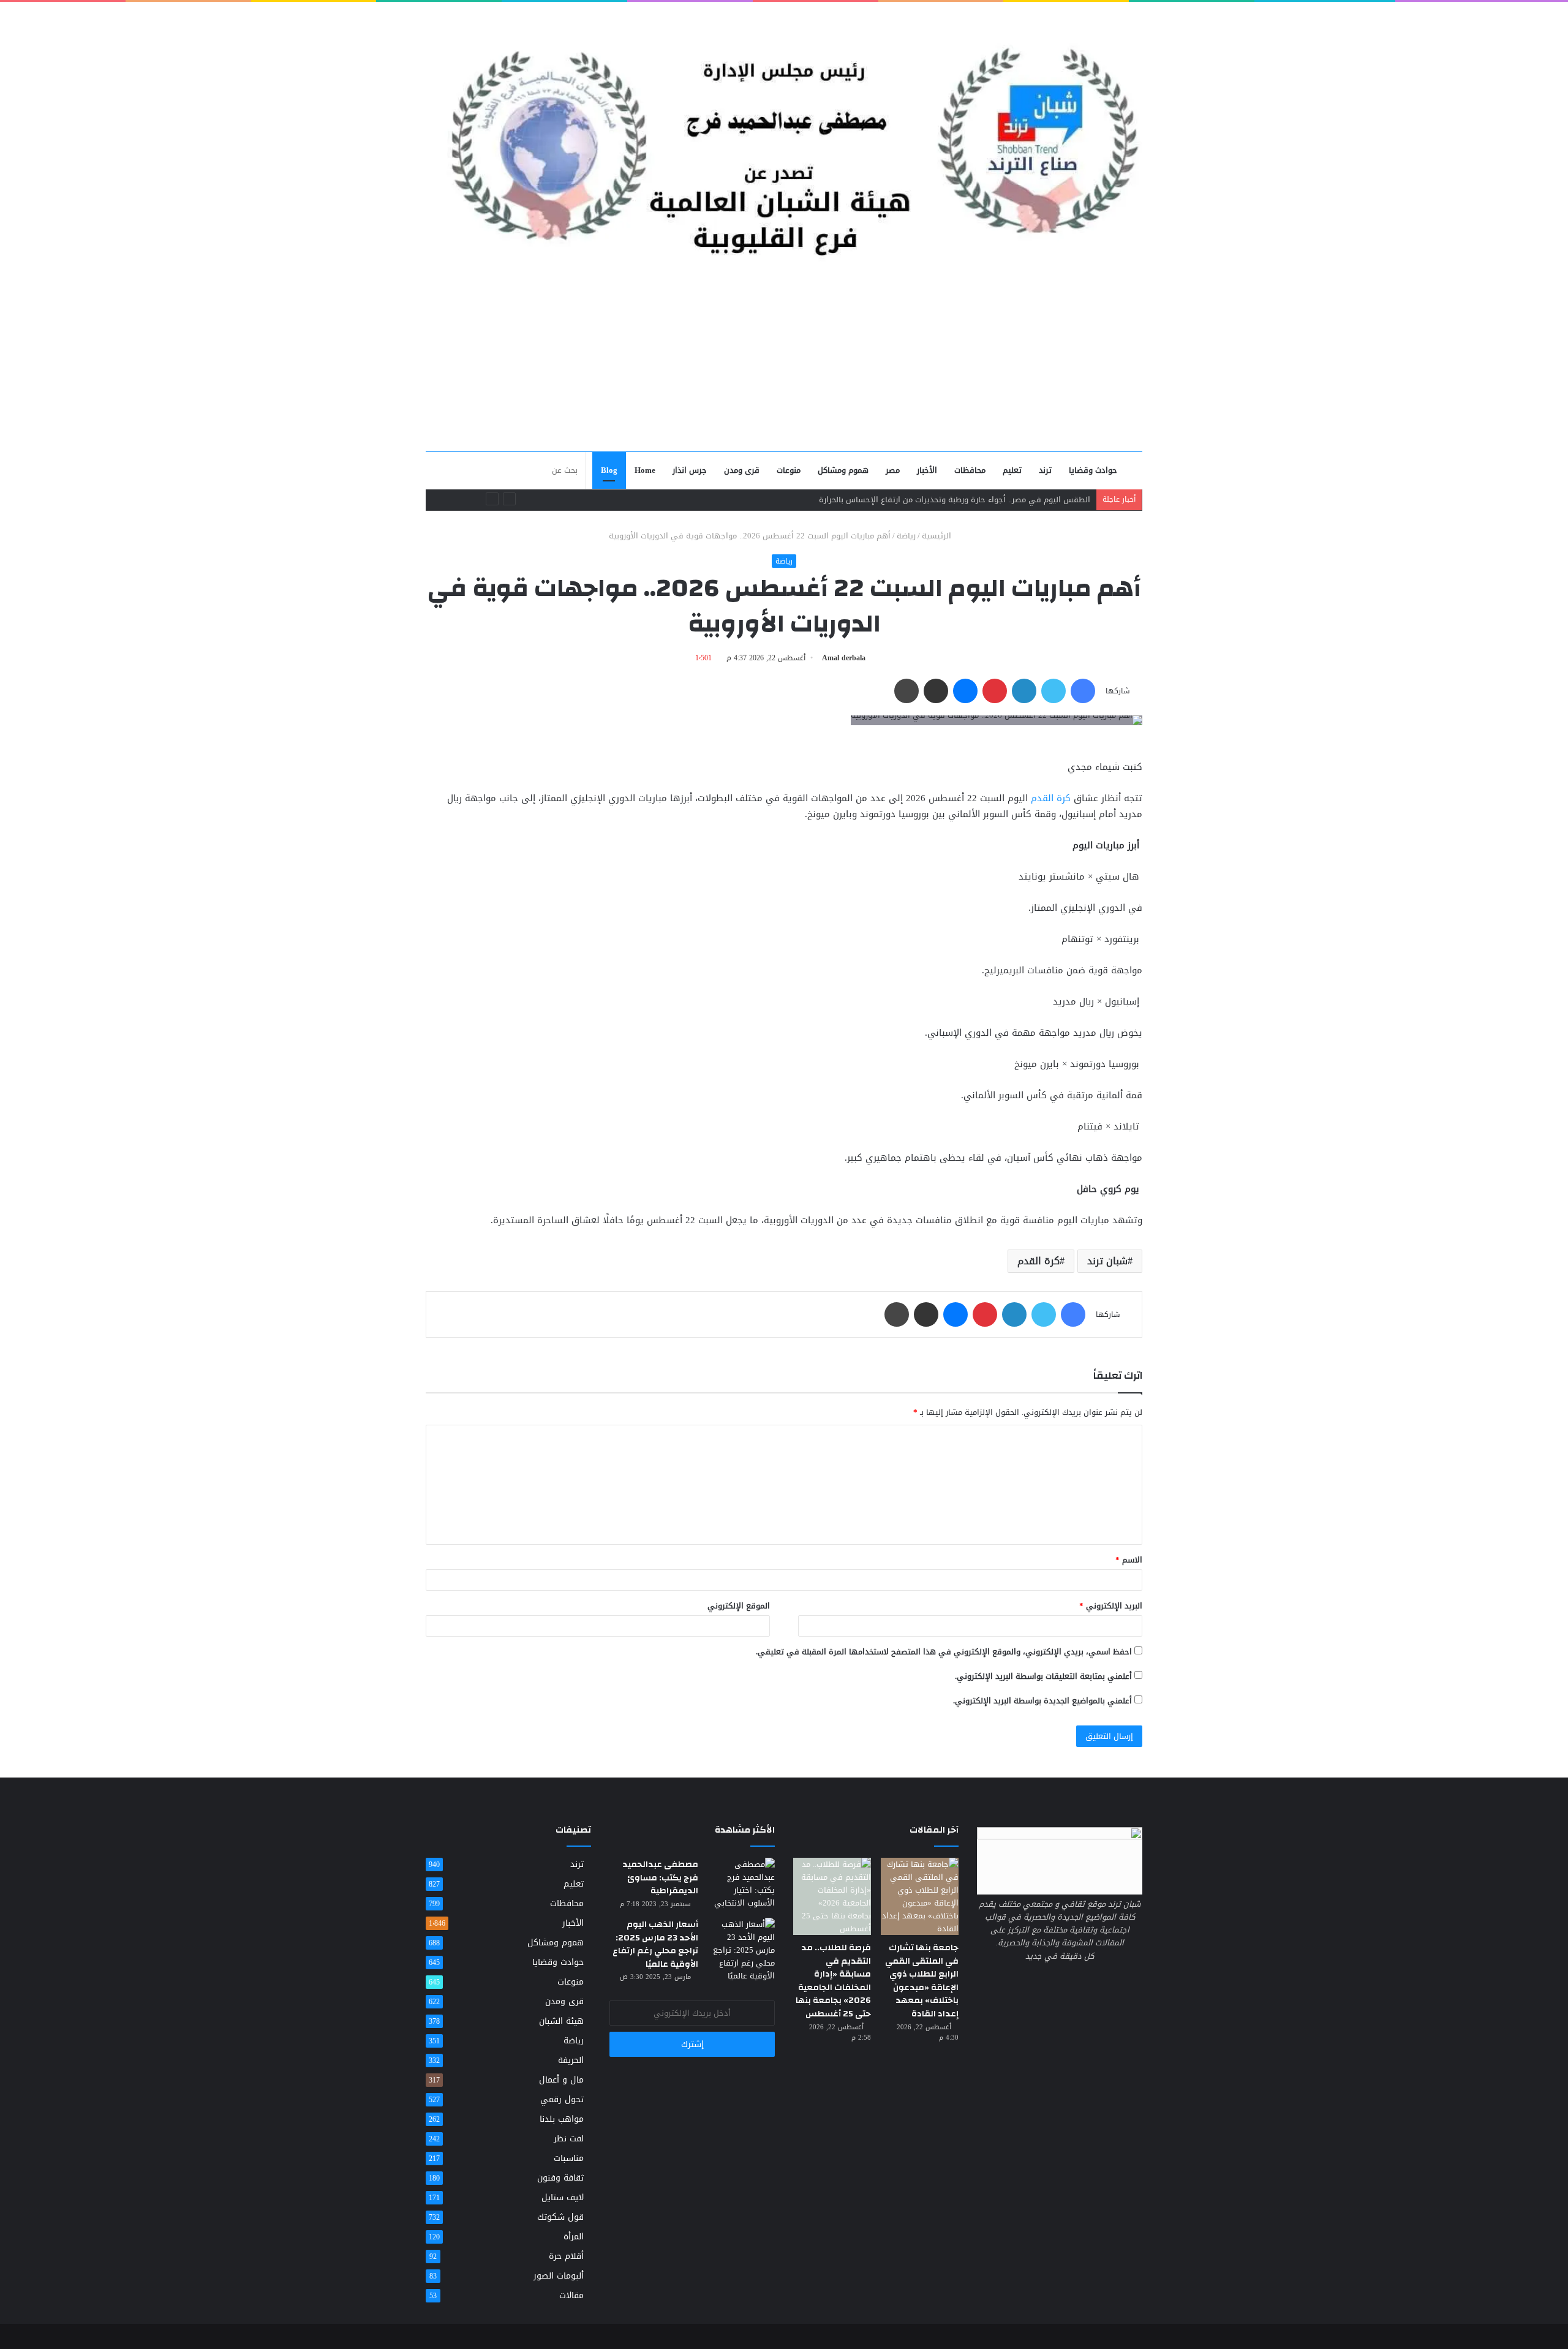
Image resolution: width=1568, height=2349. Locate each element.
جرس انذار (690, 470)
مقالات (571, 2295)
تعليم (1012, 470)
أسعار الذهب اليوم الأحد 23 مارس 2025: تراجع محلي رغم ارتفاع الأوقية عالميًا (655, 1944)
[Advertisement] (784, 359)
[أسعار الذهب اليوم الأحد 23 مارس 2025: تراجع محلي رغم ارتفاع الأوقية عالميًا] (741, 1950)
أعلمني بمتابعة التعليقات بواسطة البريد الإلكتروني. (1043, 1676)
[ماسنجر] (965, 691)
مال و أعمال (561, 2080)
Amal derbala (844, 658)
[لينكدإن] (1024, 691)
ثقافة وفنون (560, 2178)
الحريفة (571, 2060)
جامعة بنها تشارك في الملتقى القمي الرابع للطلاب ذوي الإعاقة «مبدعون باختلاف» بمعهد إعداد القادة (922, 1981)
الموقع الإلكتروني (739, 1606)
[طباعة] (907, 691)
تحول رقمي (562, 2099)
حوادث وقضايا (1093, 470)
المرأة (574, 2237)
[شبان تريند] (784, 134)
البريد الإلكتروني (1111, 1606)
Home (645, 470)
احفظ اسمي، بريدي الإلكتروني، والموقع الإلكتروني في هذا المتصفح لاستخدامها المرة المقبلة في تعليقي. (944, 1652)
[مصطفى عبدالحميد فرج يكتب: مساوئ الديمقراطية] (741, 1883)
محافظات (970, 470)
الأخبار (927, 470)
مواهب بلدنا (562, 2119)
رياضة (906, 536)
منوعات (789, 470)
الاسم (1129, 1560)
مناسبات (569, 2158)
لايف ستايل (563, 2197)
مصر (893, 470)
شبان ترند (1107, 1261)
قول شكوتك (560, 2217)
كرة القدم (1051, 798)
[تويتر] (1053, 691)
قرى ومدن (742, 470)
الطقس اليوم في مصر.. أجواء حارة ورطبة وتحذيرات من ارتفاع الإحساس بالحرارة (955, 500)
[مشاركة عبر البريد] (936, 691)
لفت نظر (569, 2139)
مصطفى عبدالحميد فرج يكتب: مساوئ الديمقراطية (660, 1878)
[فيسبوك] (1083, 691)
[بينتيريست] (995, 691)
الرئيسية (938, 536)
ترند (1045, 470)
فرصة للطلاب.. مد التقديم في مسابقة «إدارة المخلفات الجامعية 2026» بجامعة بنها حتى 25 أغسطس (833, 1981)
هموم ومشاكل (843, 470)
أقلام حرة (566, 2256)
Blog (609, 470)
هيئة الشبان (561, 2021)
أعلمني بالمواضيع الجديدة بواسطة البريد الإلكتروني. (1042, 1701)
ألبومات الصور (559, 2276)
